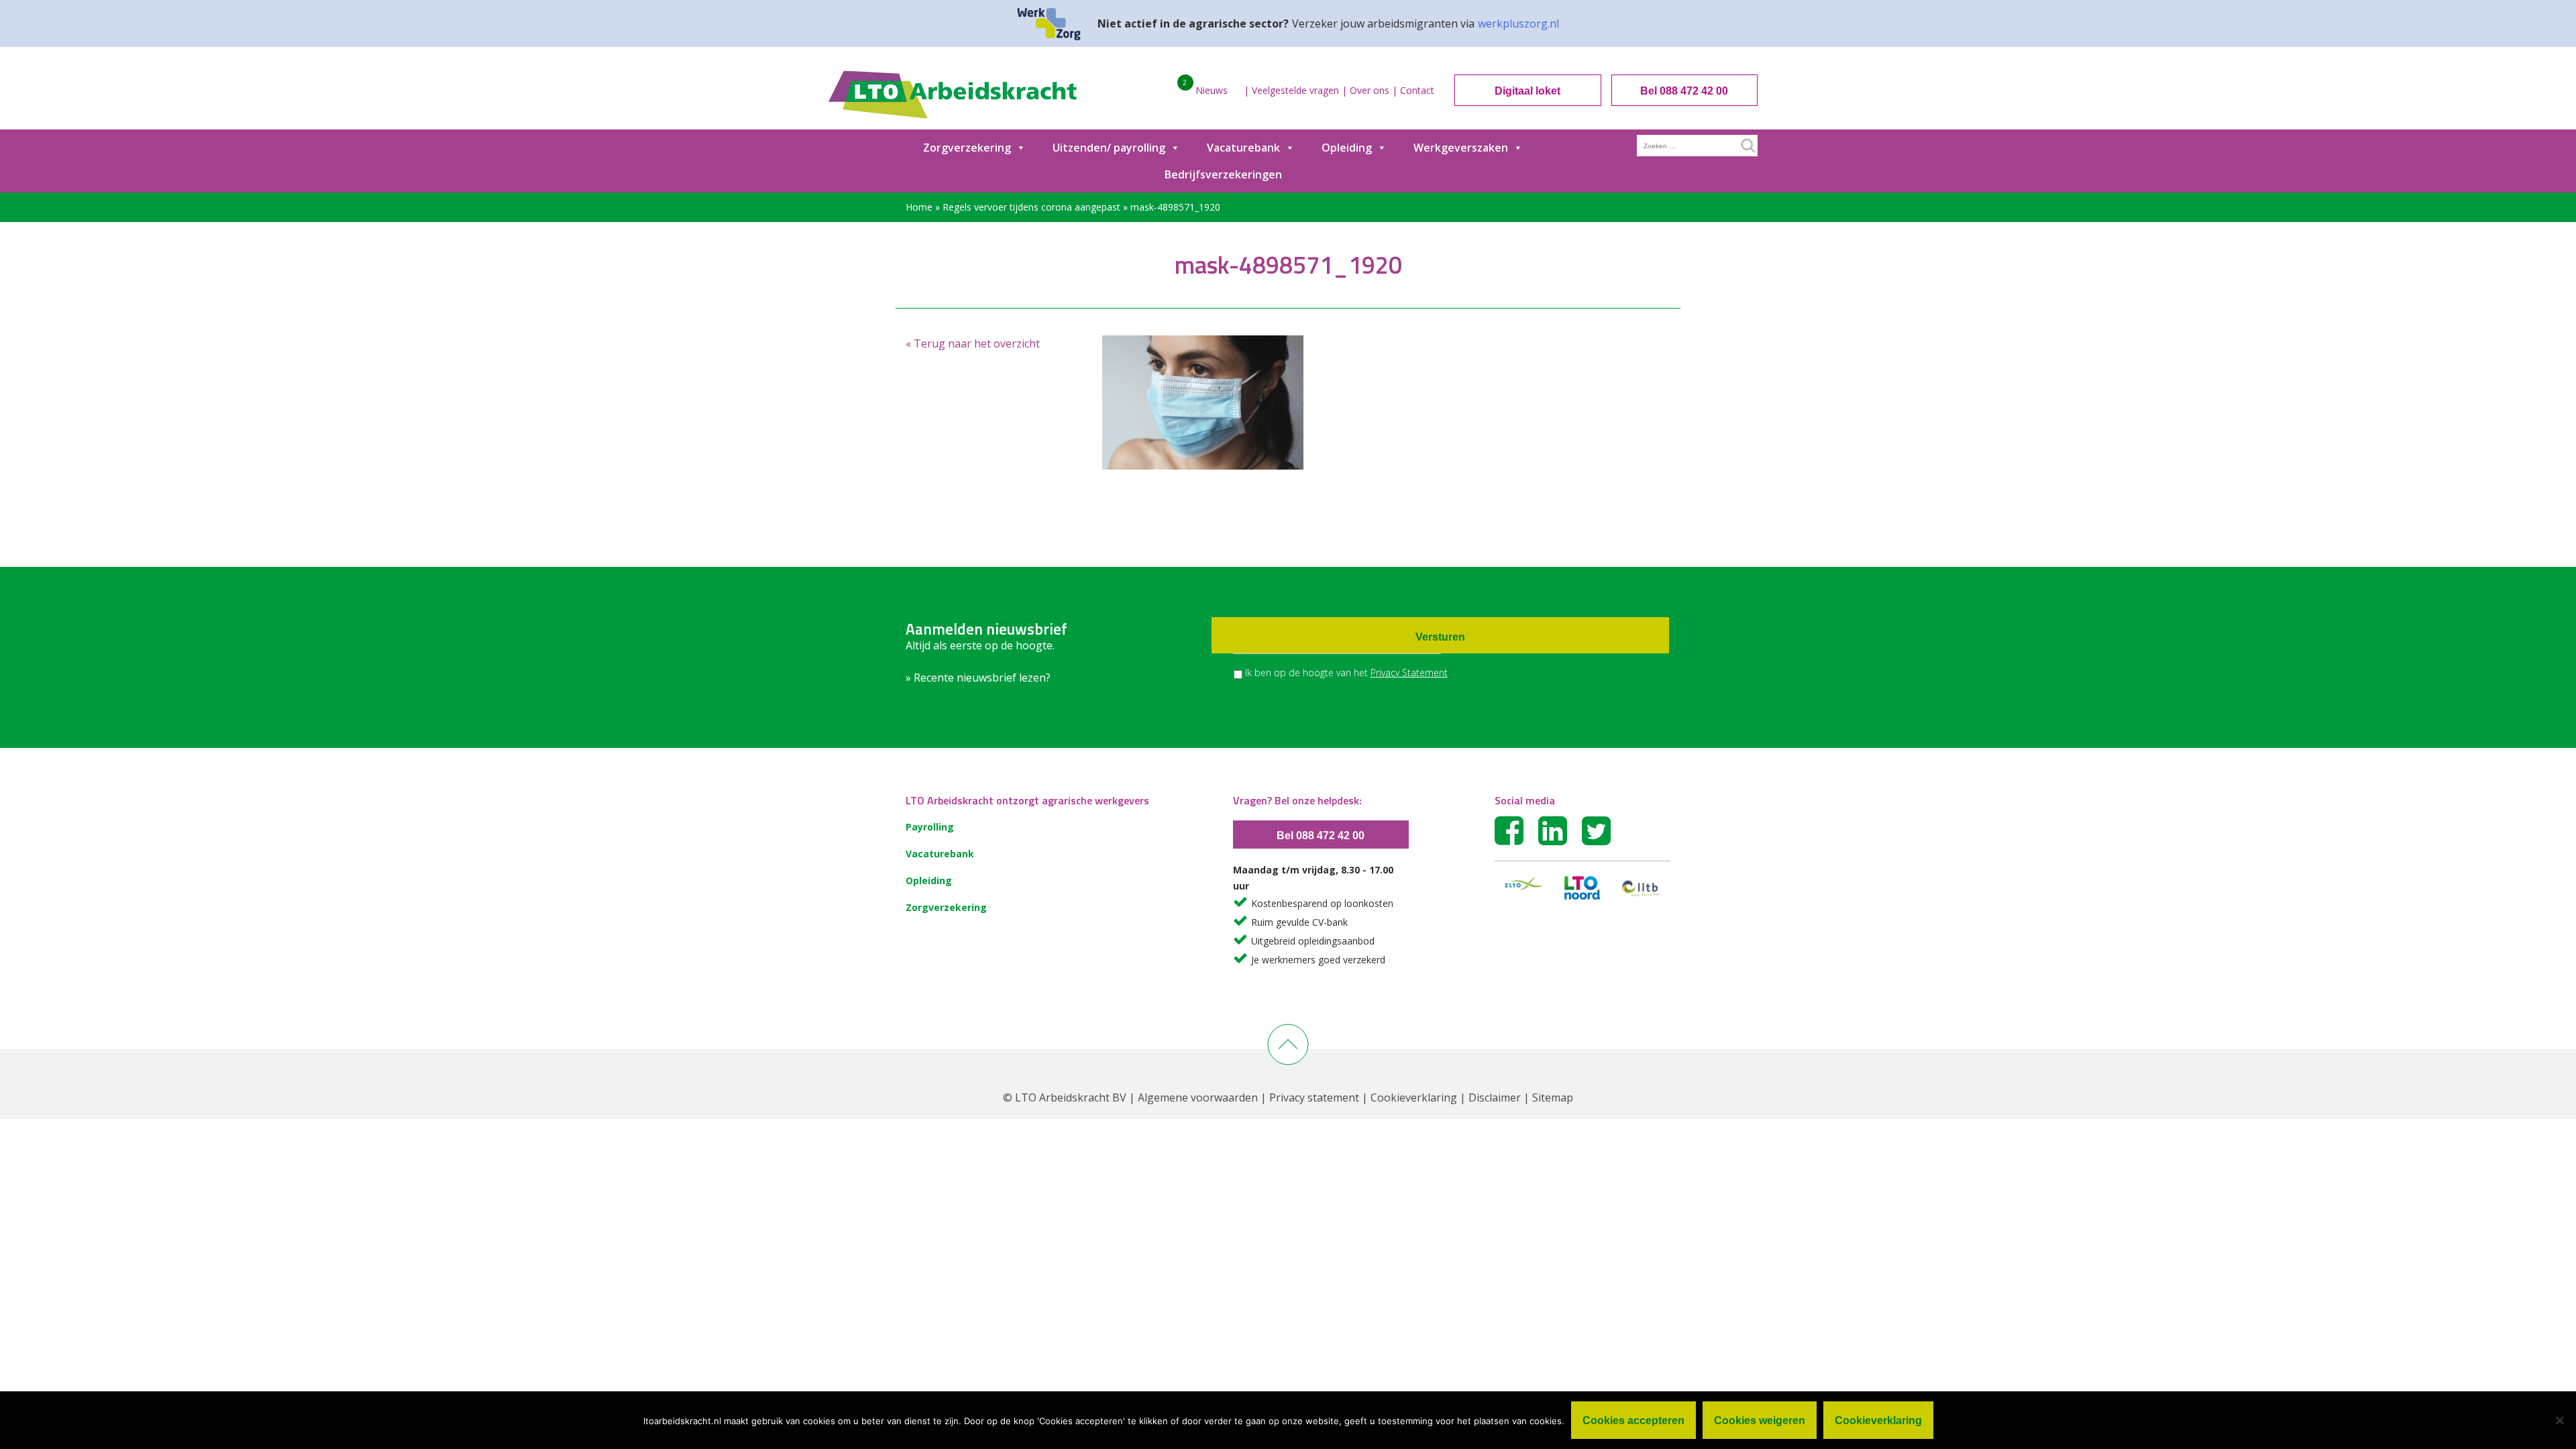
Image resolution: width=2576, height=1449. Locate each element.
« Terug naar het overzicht (973, 343)
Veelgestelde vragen (1295, 90)
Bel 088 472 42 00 (1684, 91)
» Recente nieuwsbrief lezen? (978, 678)
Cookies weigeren (1760, 1420)
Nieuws (1212, 90)
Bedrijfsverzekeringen (1223, 174)
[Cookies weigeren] (2559, 1420)
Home (919, 207)
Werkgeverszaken (1461, 148)
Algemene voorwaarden (1198, 1097)
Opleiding (1347, 148)
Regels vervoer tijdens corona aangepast (1031, 207)
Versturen (1440, 637)
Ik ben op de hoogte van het (1346, 673)
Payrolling (930, 827)
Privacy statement (1314, 1097)
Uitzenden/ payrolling (1109, 148)
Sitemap (1553, 1097)
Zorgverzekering (967, 148)
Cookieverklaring (1414, 1097)
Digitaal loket (1527, 91)
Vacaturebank (1243, 148)
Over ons (1370, 90)
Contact (1417, 90)
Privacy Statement (1409, 673)
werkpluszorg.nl (1518, 23)
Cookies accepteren (1633, 1420)
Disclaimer (1495, 1097)
